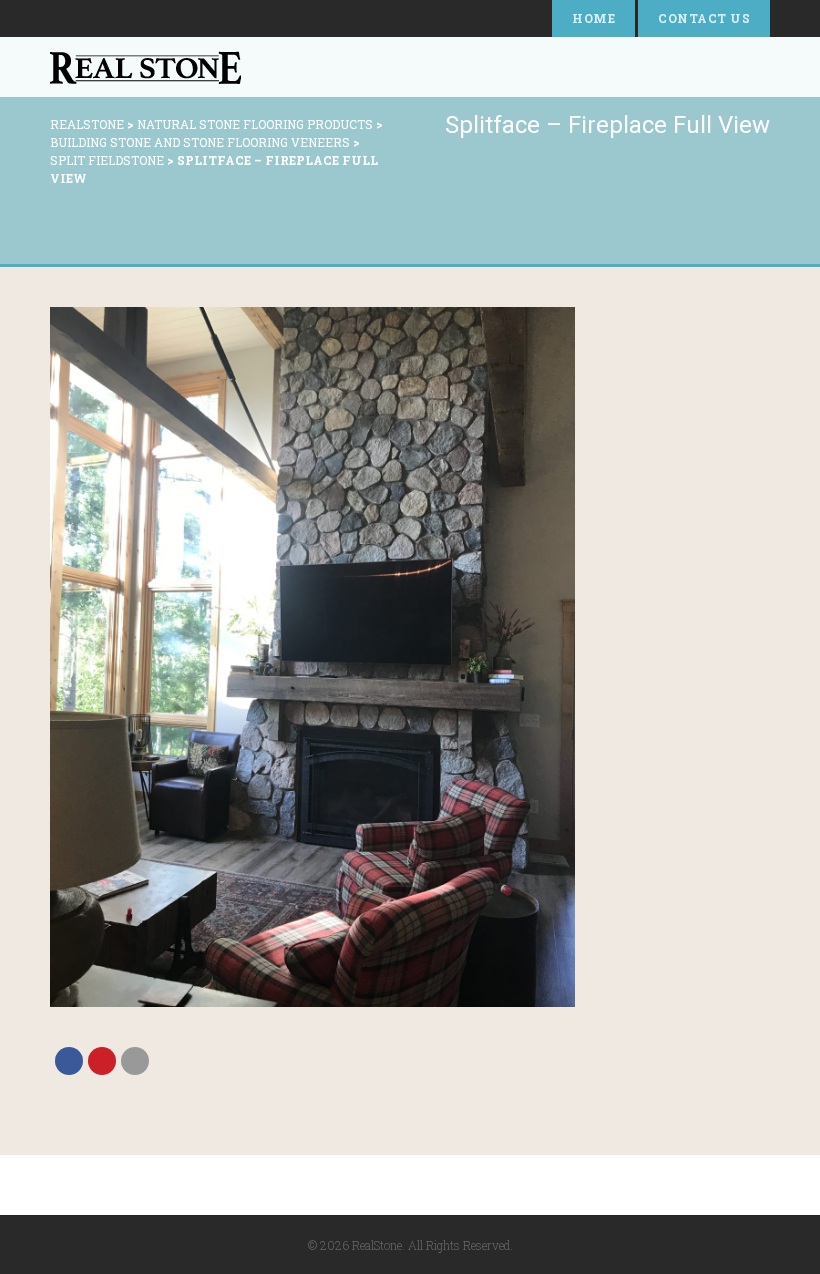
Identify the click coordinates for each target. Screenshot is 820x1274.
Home (593, 18)
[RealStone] (145, 67)
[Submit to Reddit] (102, 1061)
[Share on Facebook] (69, 1061)
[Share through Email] (135, 1061)
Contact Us (704, 18)
